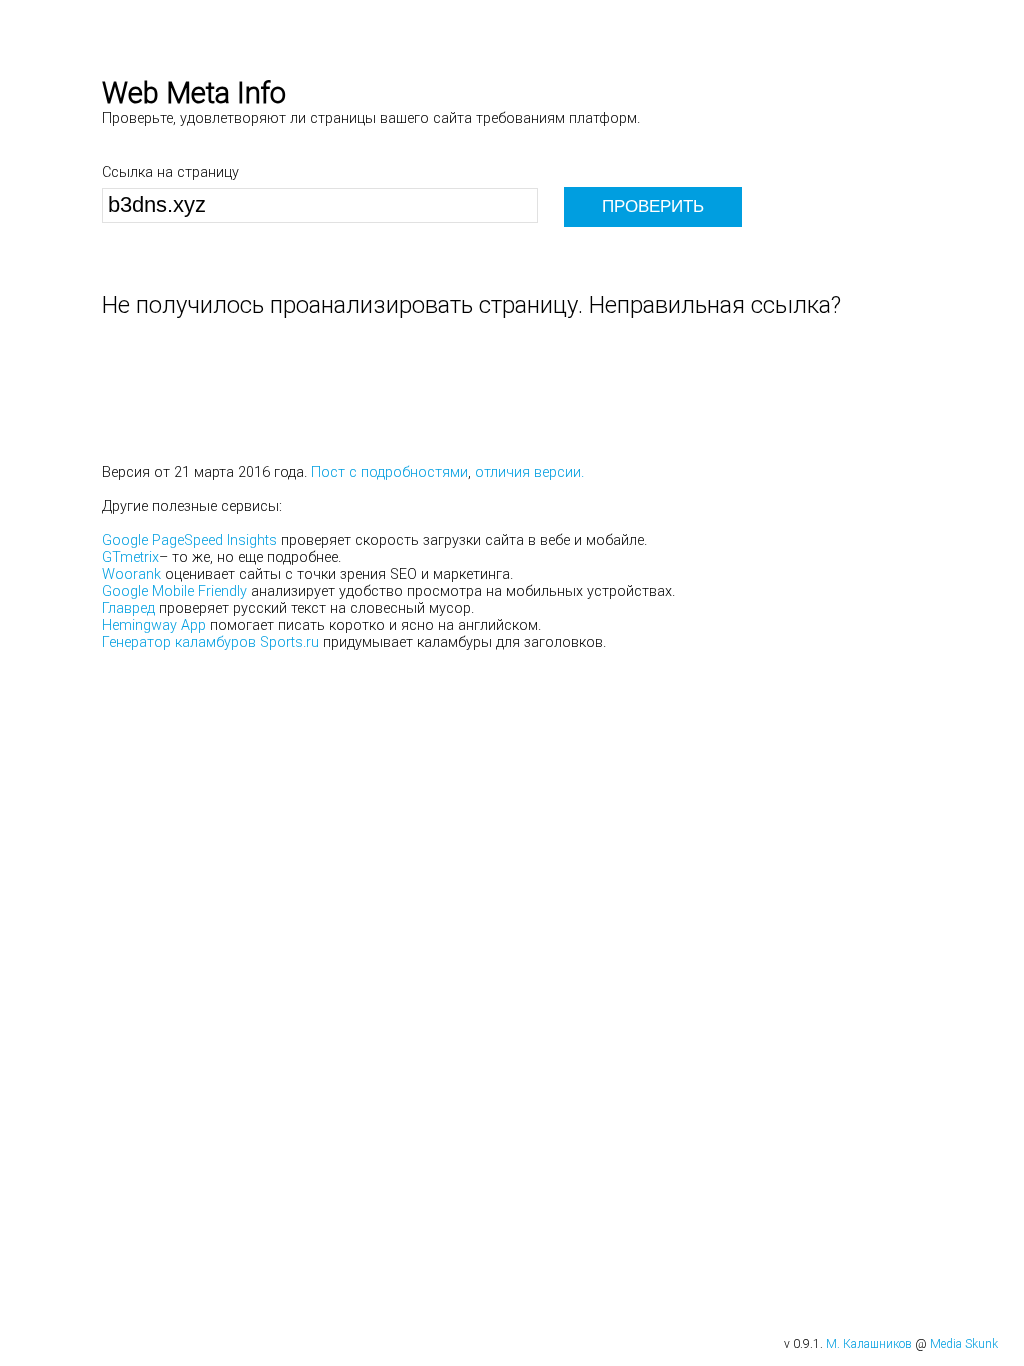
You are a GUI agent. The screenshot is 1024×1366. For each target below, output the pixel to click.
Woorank (131, 574)
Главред (128, 608)
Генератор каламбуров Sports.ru (210, 642)
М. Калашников (869, 1344)
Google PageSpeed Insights (189, 540)
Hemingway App (154, 625)
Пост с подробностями (389, 472)
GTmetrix (130, 557)
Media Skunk (964, 1344)
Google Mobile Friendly (174, 591)
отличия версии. (529, 472)
